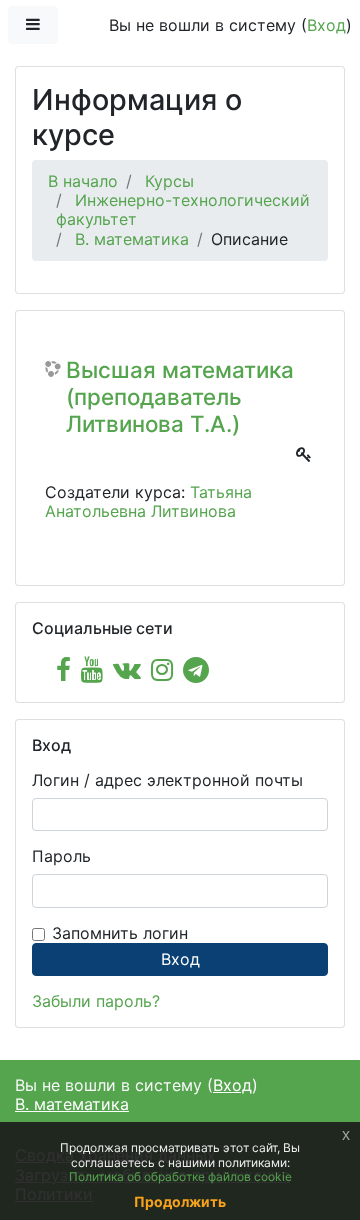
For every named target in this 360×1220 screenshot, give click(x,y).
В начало (83, 181)
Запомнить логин (120, 933)
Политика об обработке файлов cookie (180, 1176)
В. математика (132, 239)
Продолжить (180, 1201)
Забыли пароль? (96, 1001)
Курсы (169, 181)
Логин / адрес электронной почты (167, 780)
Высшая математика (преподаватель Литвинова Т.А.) (180, 397)
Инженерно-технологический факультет (183, 209)
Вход (326, 25)
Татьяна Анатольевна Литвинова (148, 501)
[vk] (127, 669)
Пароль (61, 856)
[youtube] (92, 669)
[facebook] (63, 669)
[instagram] (162, 669)
